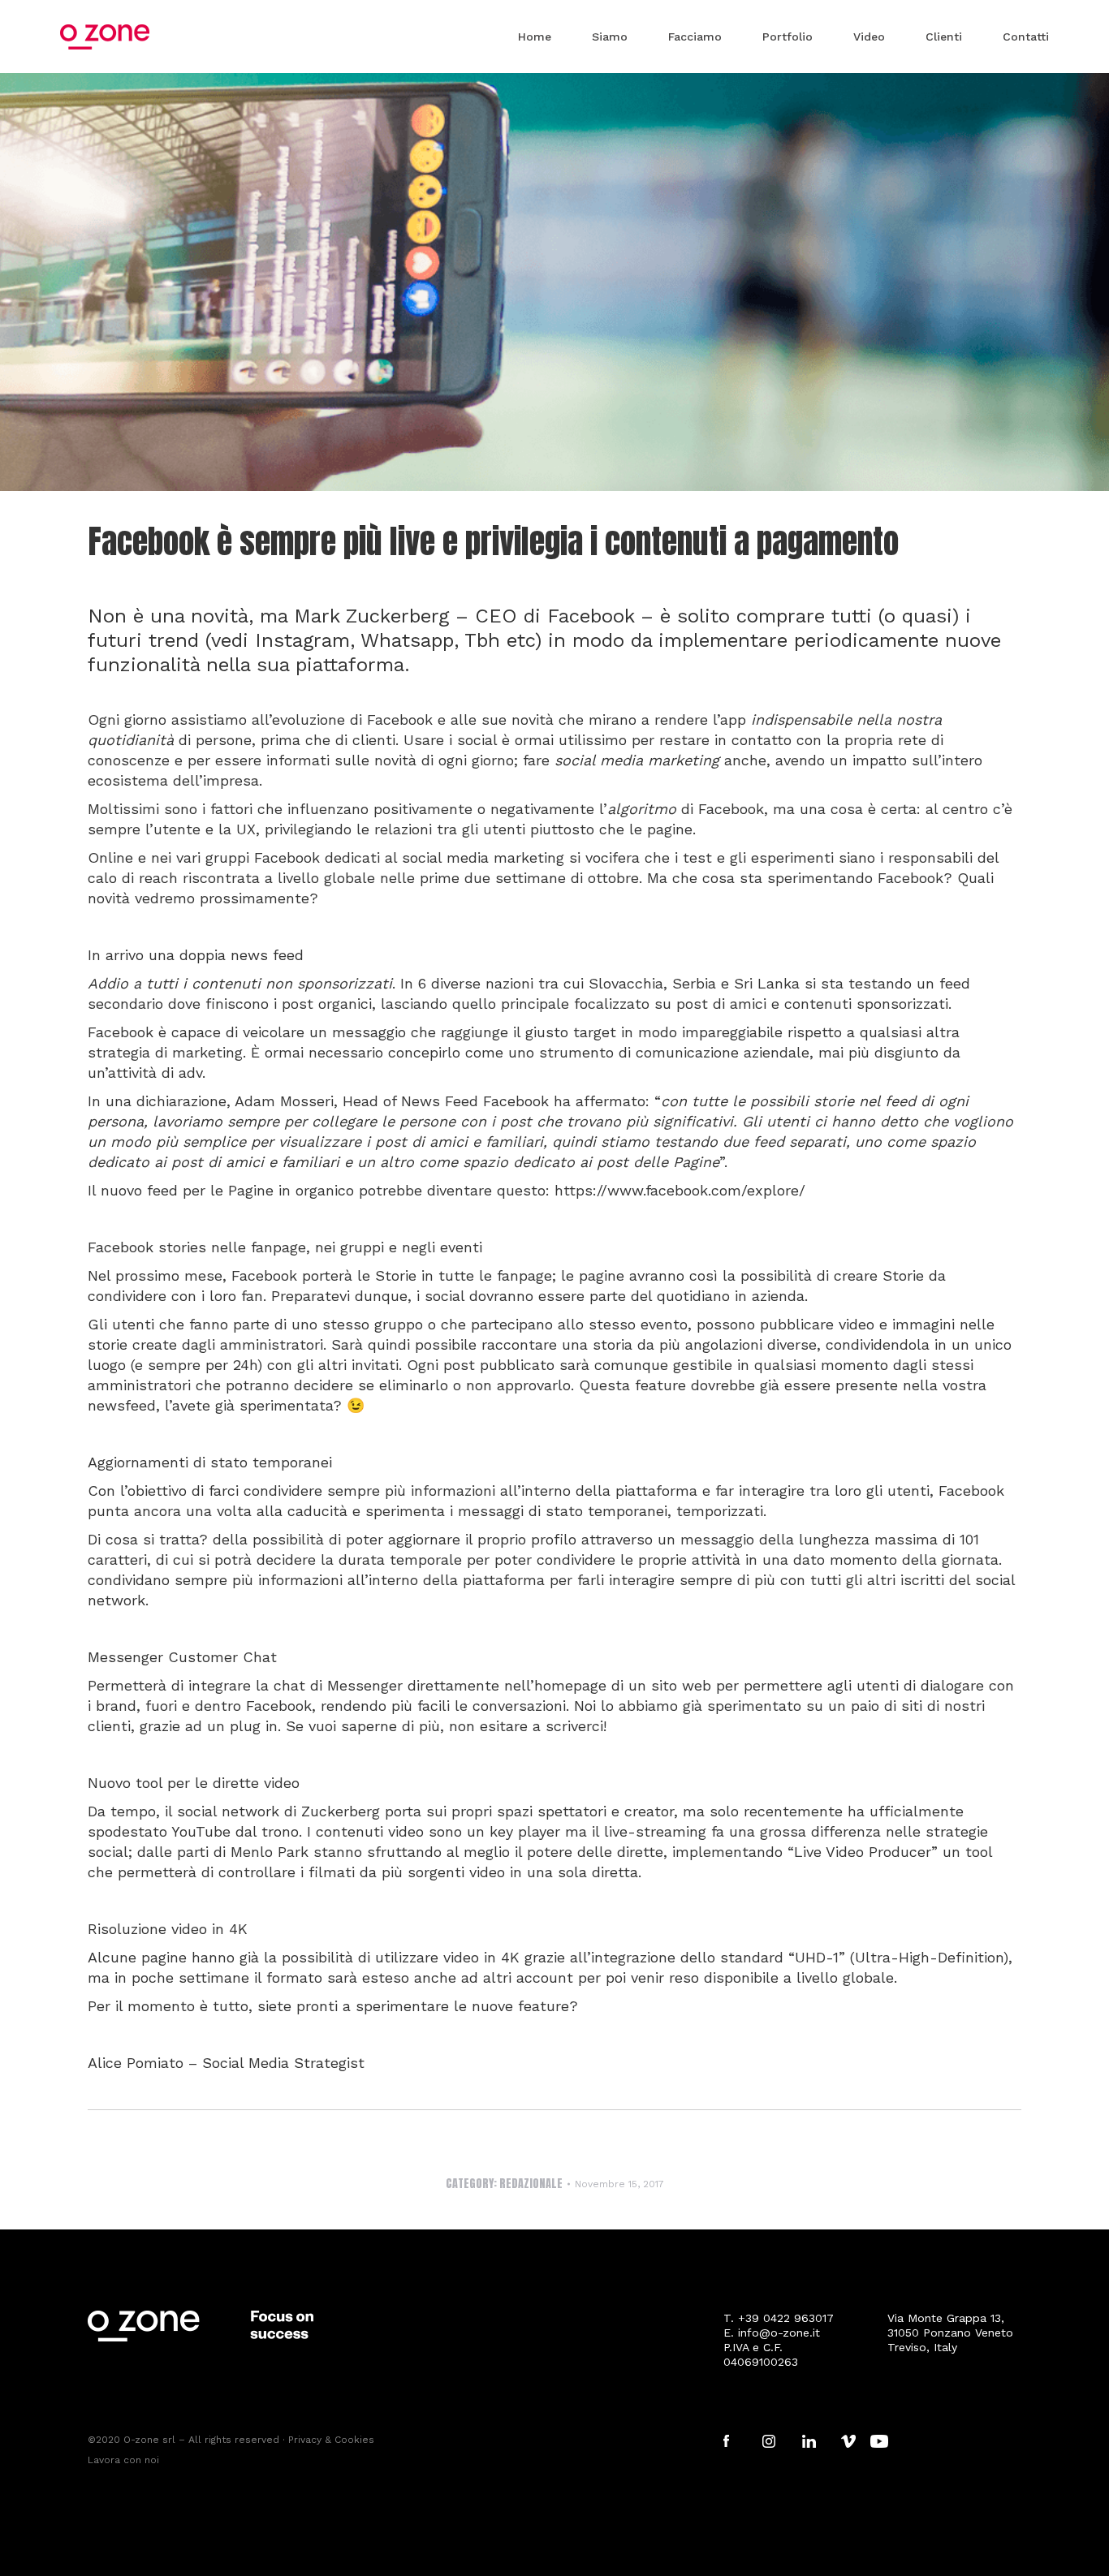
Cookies (354, 2440)
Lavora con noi (123, 2460)
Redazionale (531, 2184)
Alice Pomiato (136, 2063)
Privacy (305, 2440)
